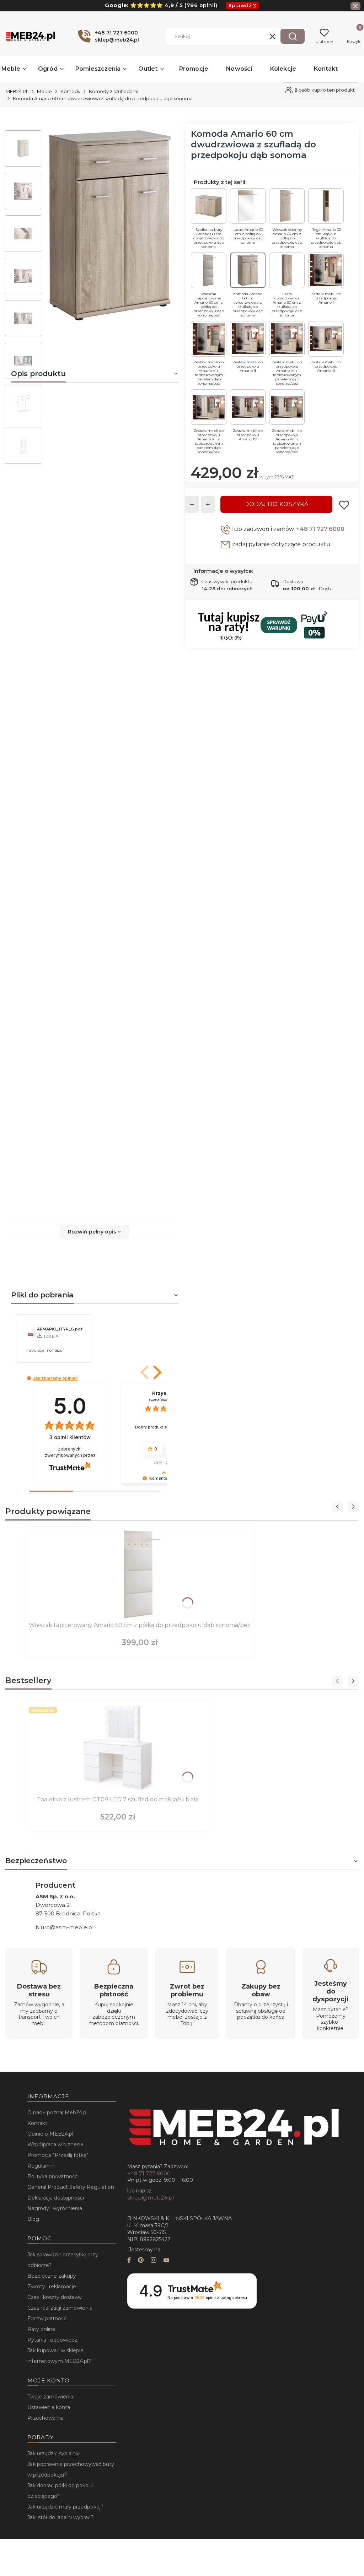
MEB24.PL (17, 91)
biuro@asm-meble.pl (65, 1927)
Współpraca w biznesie (55, 2144)
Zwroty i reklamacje (52, 2287)
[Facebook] (129, 2261)
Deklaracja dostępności (56, 2198)
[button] (293, 36)
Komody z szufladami (114, 91)
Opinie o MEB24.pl (50, 2134)
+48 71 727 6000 (320, 529)
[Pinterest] (141, 2261)
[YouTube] (166, 2261)
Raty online (41, 2329)
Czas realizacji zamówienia (60, 2308)
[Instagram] (154, 2261)
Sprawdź (240, 5)
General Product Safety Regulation (71, 2187)
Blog (33, 2219)
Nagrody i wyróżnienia (55, 2208)
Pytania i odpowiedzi (53, 2340)
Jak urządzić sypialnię (53, 2453)
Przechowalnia (45, 2418)
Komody (70, 91)
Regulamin (41, 2166)
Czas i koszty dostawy (55, 2297)
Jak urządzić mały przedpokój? (65, 2507)
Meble (44, 91)
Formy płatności (47, 2319)
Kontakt (37, 2123)
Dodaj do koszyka (276, 504)
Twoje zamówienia (50, 2397)
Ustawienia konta (49, 2407)
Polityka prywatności (53, 2176)
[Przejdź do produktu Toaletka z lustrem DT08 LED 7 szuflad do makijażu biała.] (118, 1749)
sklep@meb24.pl (151, 2198)
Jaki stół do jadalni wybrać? (60, 2517)
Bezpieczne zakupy (52, 2276)
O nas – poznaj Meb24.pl (57, 2113)
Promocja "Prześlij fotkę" (58, 2155)
